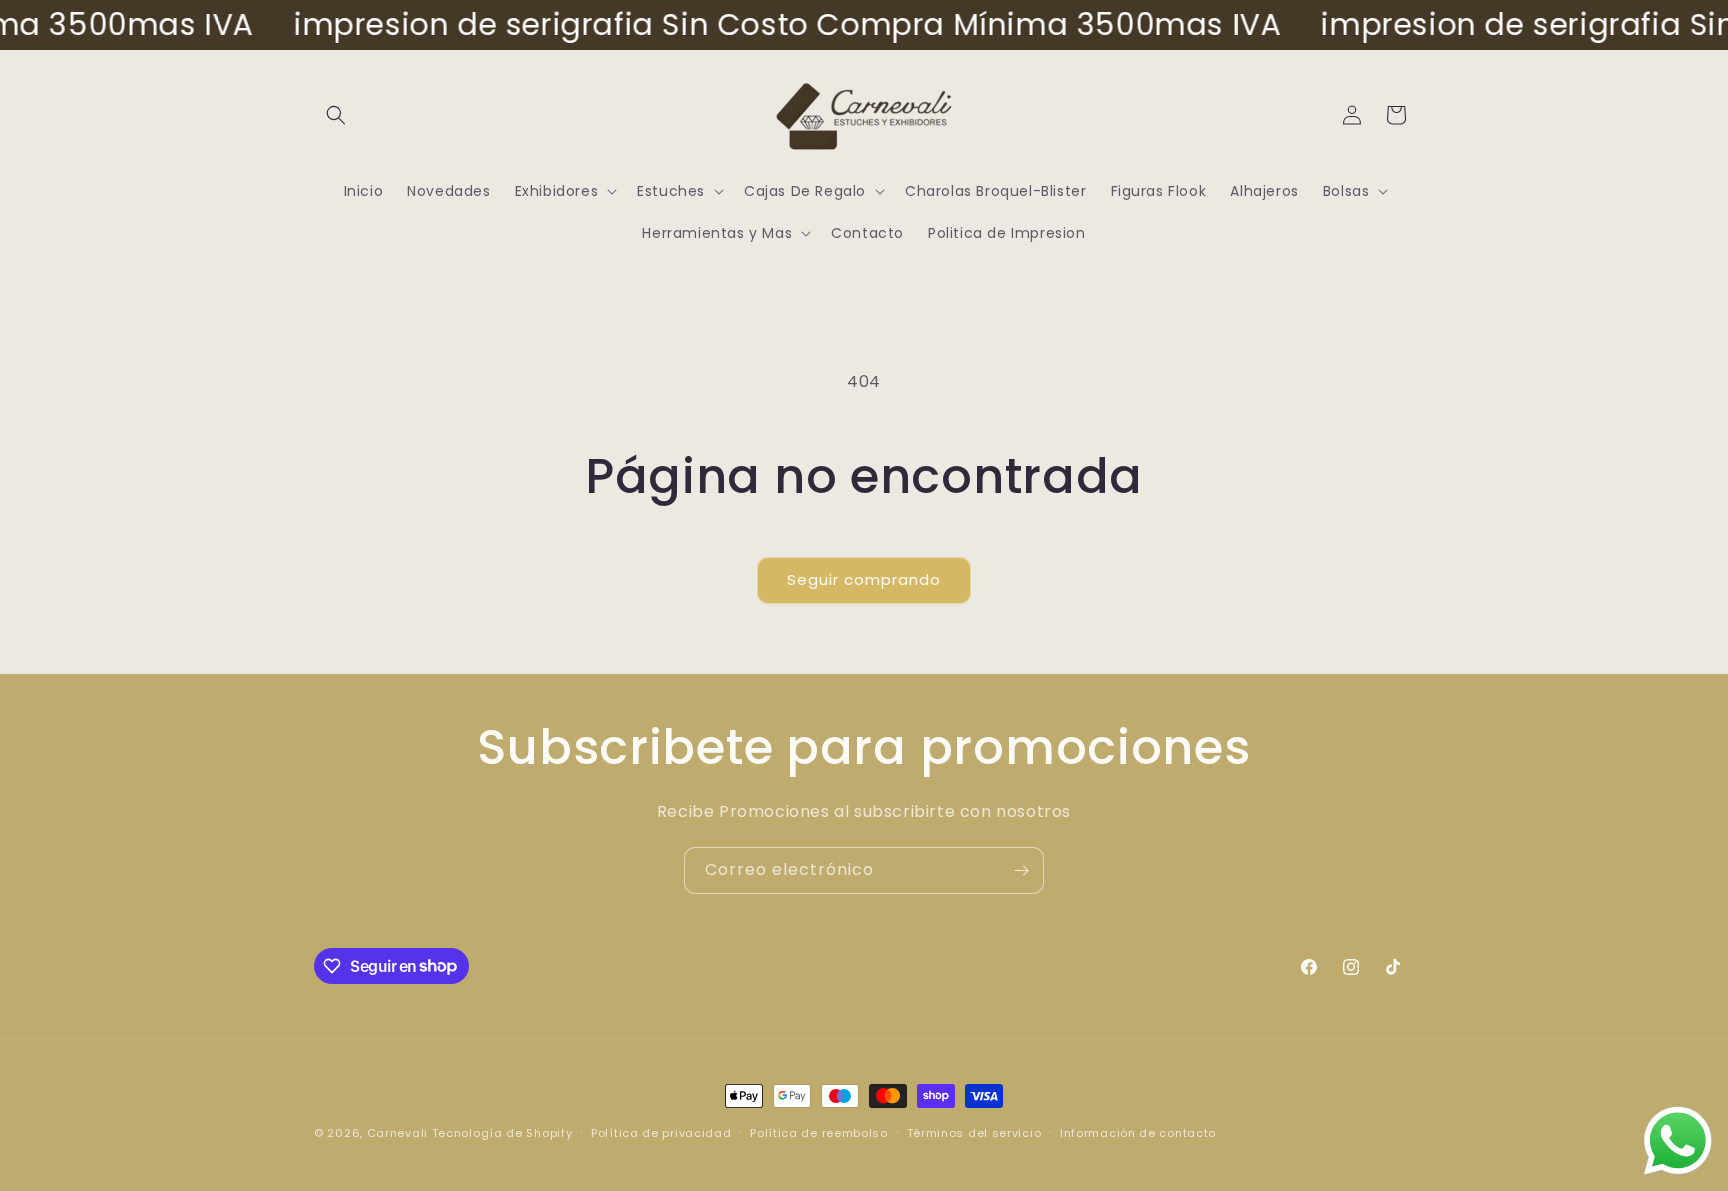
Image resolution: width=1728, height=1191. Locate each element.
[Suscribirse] (1021, 870)
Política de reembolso (819, 1132)
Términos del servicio (974, 1132)
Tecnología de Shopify (502, 1133)
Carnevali (397, 1133)
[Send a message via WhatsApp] (1678, 1141)
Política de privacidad (661, 1132)
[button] (336, 115)
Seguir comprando (864, 579)
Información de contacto (1138, 1132)
